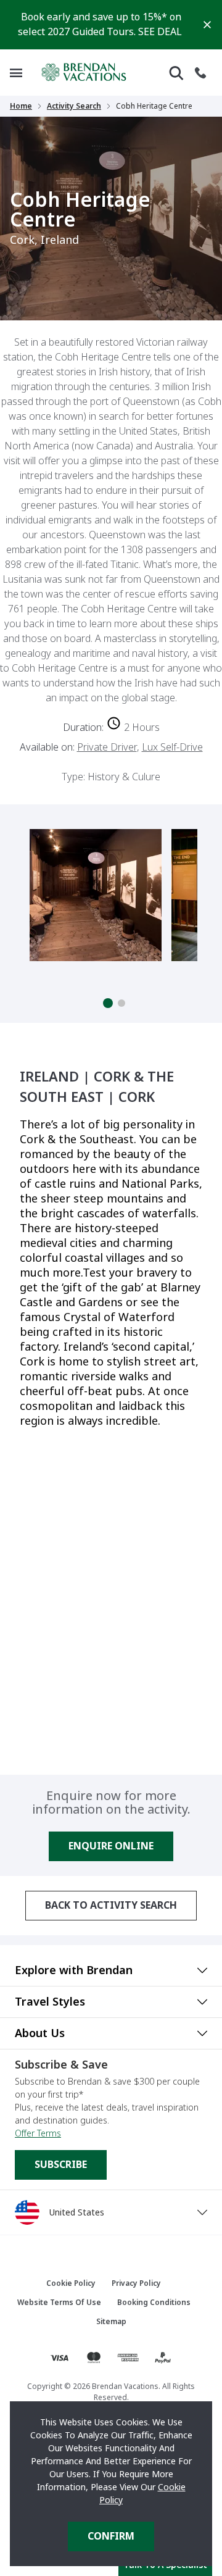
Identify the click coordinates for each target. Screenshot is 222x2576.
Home (21, 106)
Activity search (74, 106)
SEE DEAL (160, 32)
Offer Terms (38, 2133)
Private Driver (107, 747)
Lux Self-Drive (172, 747)
